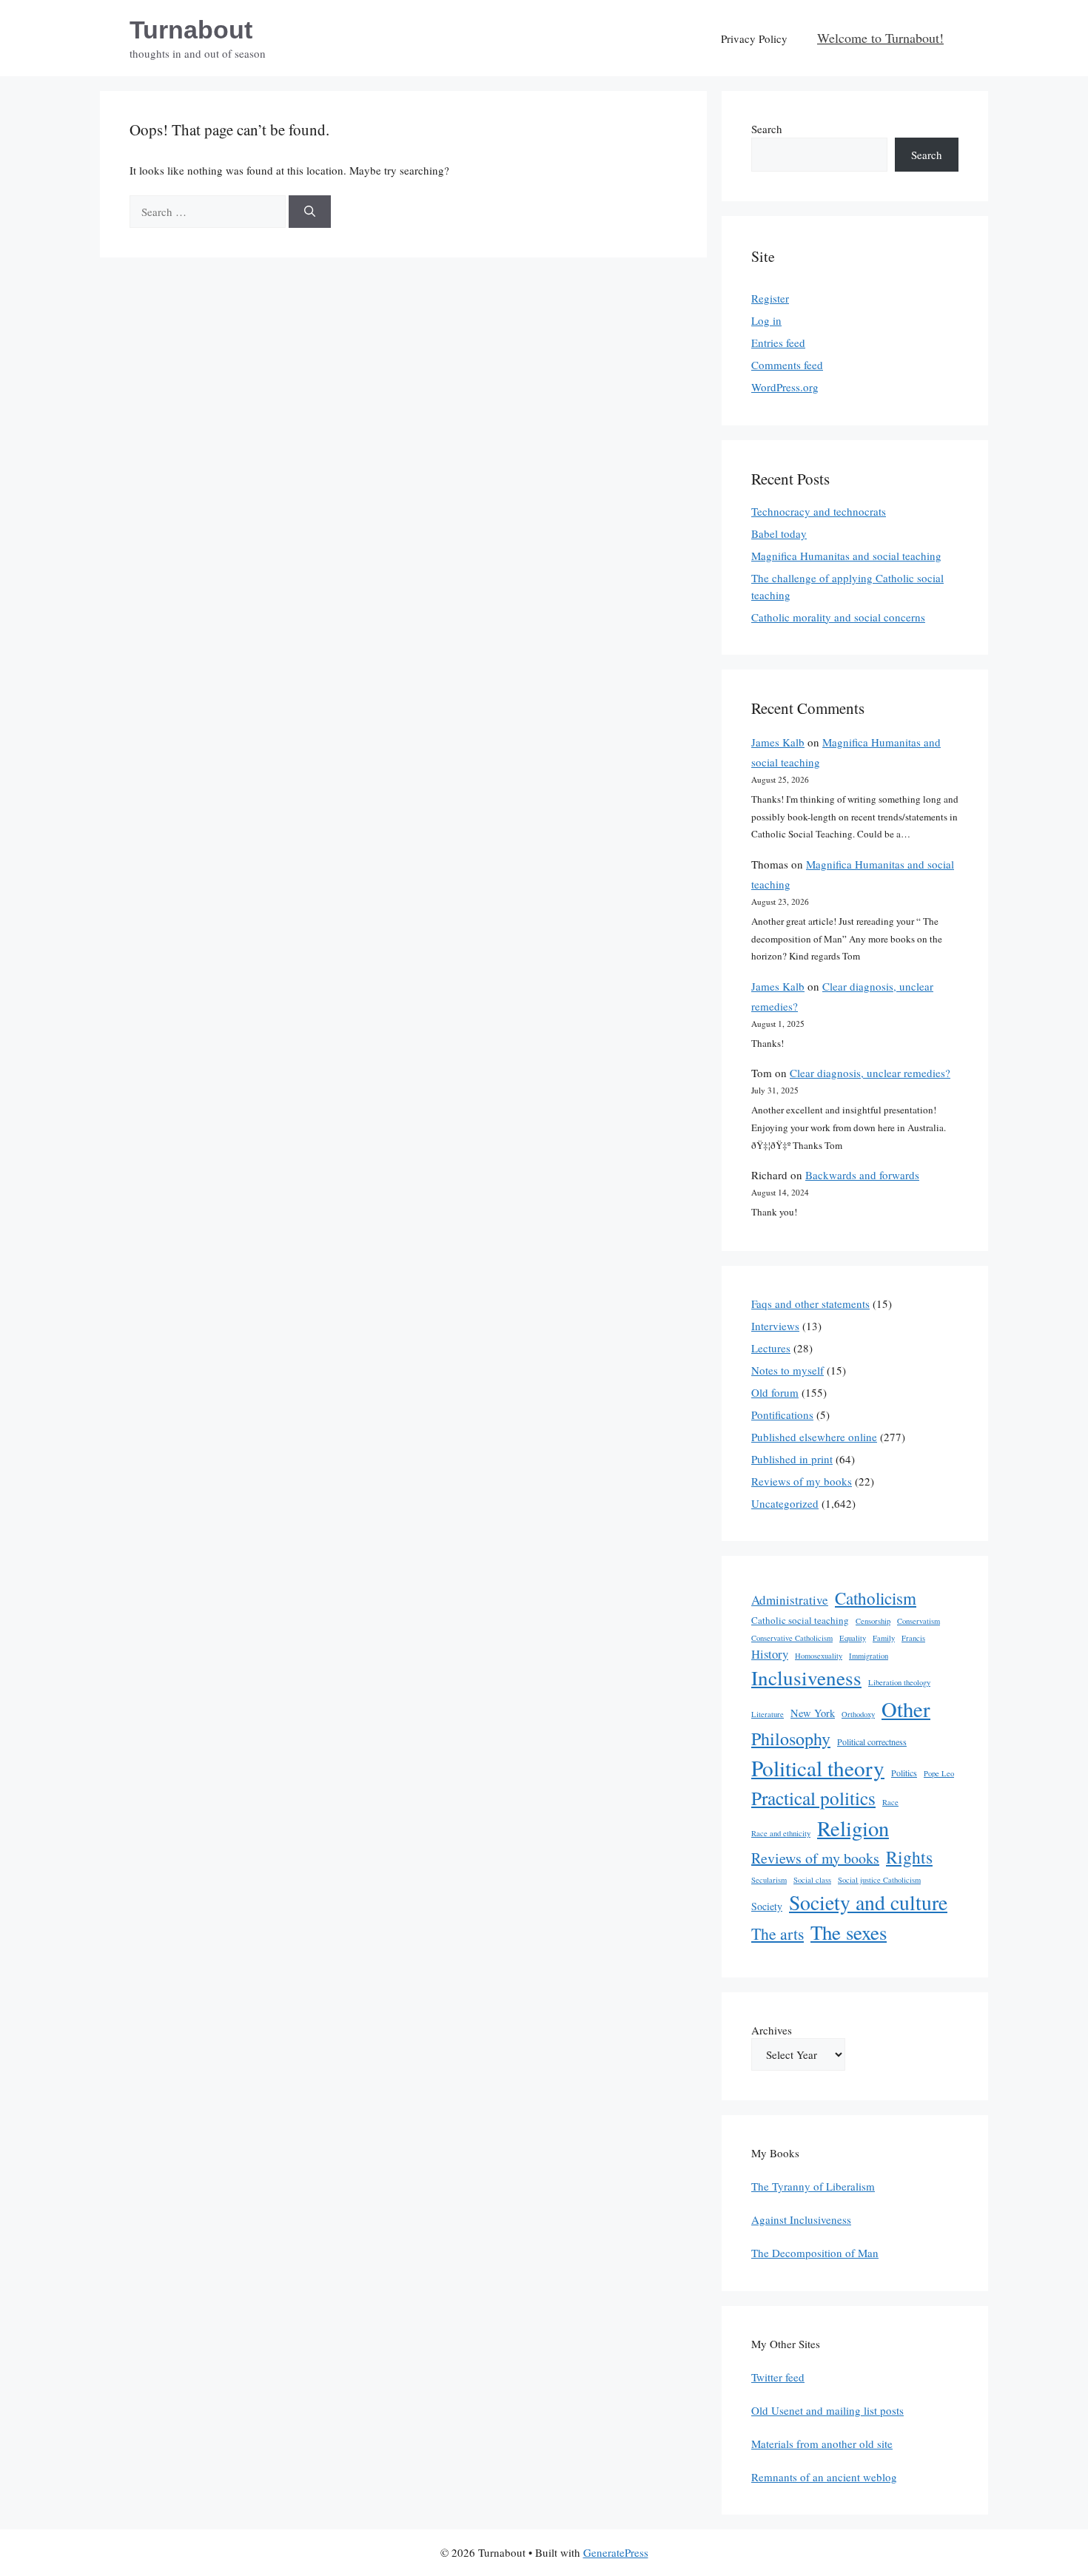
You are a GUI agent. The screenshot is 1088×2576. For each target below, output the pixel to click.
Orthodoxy (858, 1714)
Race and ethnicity (781, 1833)
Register (770, 298)
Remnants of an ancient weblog (824, 2477)
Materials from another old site (822, 2444)
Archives (772, 2030)
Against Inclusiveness (801, 2219)
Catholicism (876, 1598)
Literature (768, 1714)
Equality (853, 1638)
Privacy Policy (754, 38)
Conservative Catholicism (792, 1638)
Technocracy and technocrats (819, 511)
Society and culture (868, 1902)
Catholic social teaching (800, 1620)
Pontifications (782, 1415)
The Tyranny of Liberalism (813, 2186)
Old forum (775, 1392)
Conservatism (919, 1621)
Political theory (818, 1768)
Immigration (869, 1656)
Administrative (790, 1600)
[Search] (310, 212)
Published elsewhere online (814, 1437)
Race (890, 1802)
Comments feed (787, 365)
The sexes (849, 1932)
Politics (904, 1773)
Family (884, 1638)
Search (767, 129)
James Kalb (778, 742)
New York (813, 1713)
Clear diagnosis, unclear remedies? (870, 1073)
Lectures (771, 1348)
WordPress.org (785, 387)
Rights (909, 1857)
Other (906, 1709)
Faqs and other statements (810, 1304)
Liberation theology (899, 1682)
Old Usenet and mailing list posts (827, 2410)
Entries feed (778, 343)
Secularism (769, 1880)
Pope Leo (939, 1773)
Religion (853, 1828)
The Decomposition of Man (815, 2253)
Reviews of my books (802, 1481)
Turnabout (191, 30)
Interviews (775, 1326)
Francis (913, 1638)
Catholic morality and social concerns (838, 617)
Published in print (792, 1459)
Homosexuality (819, 1656)
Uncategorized (785, 1503)
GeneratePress (616, 2552)
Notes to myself (788, 1370)
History (770, 1654)
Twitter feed (778, 2377)
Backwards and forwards (862, 1175)
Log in (766, 320)
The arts (778, 1933)
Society (767, 1906)
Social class (812, 1880)
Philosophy (791, 1739)
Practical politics (813, 1798)
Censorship (873, 1621)
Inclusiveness (806, 1678)
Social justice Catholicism (879, 1880)
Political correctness (872, 1742)
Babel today (779, 533)
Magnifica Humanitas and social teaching (846, 556)
